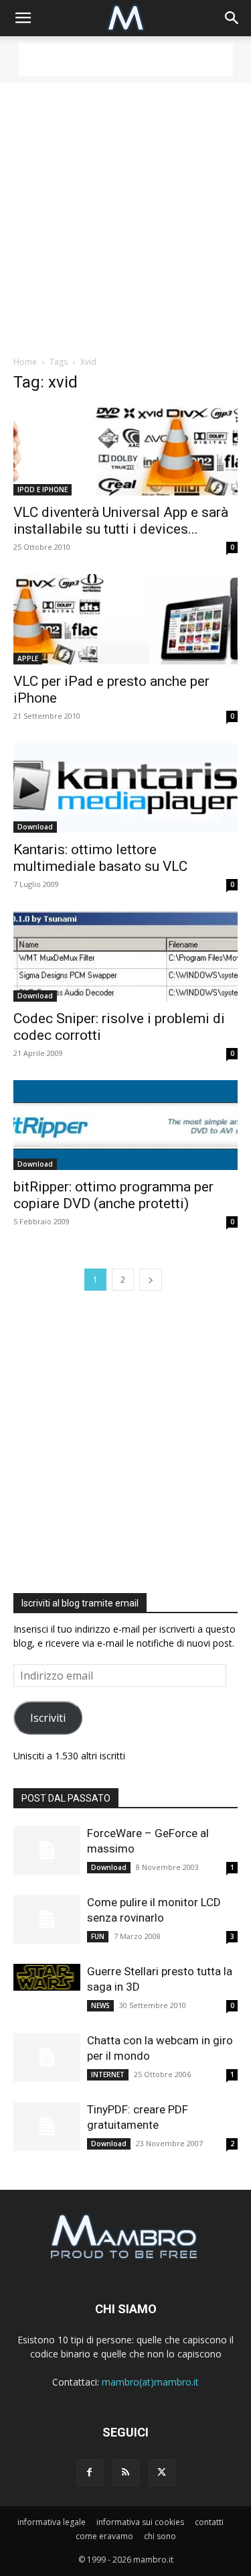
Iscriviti (48, 1718)
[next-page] (151, 1280)
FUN (98, 1936)
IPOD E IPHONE (43, 489)
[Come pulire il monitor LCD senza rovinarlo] (47, 1919)
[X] (162, 2473)
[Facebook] (90, 2473)
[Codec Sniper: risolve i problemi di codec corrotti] (125, 956)
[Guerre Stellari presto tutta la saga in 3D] (47, 1977)
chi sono (160, 2536)
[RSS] (126, 2473)
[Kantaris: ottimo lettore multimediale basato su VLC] (125, 788)
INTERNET (108, 2074)
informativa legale (52, 2522)
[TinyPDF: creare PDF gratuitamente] (47, 2126)
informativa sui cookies (140, 2522)
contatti (209, 2522)
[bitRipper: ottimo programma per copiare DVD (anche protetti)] (125, 1125)
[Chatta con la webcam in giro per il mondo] (47, 2057)
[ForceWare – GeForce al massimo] (47, 1850)
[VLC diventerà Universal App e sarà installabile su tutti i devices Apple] (125, 451)
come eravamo (104, 2536)
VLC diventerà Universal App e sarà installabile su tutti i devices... (121, 521)
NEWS (100, 2005)
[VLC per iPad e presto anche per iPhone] (125, 619)
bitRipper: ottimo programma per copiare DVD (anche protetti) (113, 1195)
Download (35, 827)
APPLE (28, 658)
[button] (23, 18)
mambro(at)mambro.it (150, 2382)
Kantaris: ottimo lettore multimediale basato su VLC (100, 858)
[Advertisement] (126, 60)
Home (25, 362)
